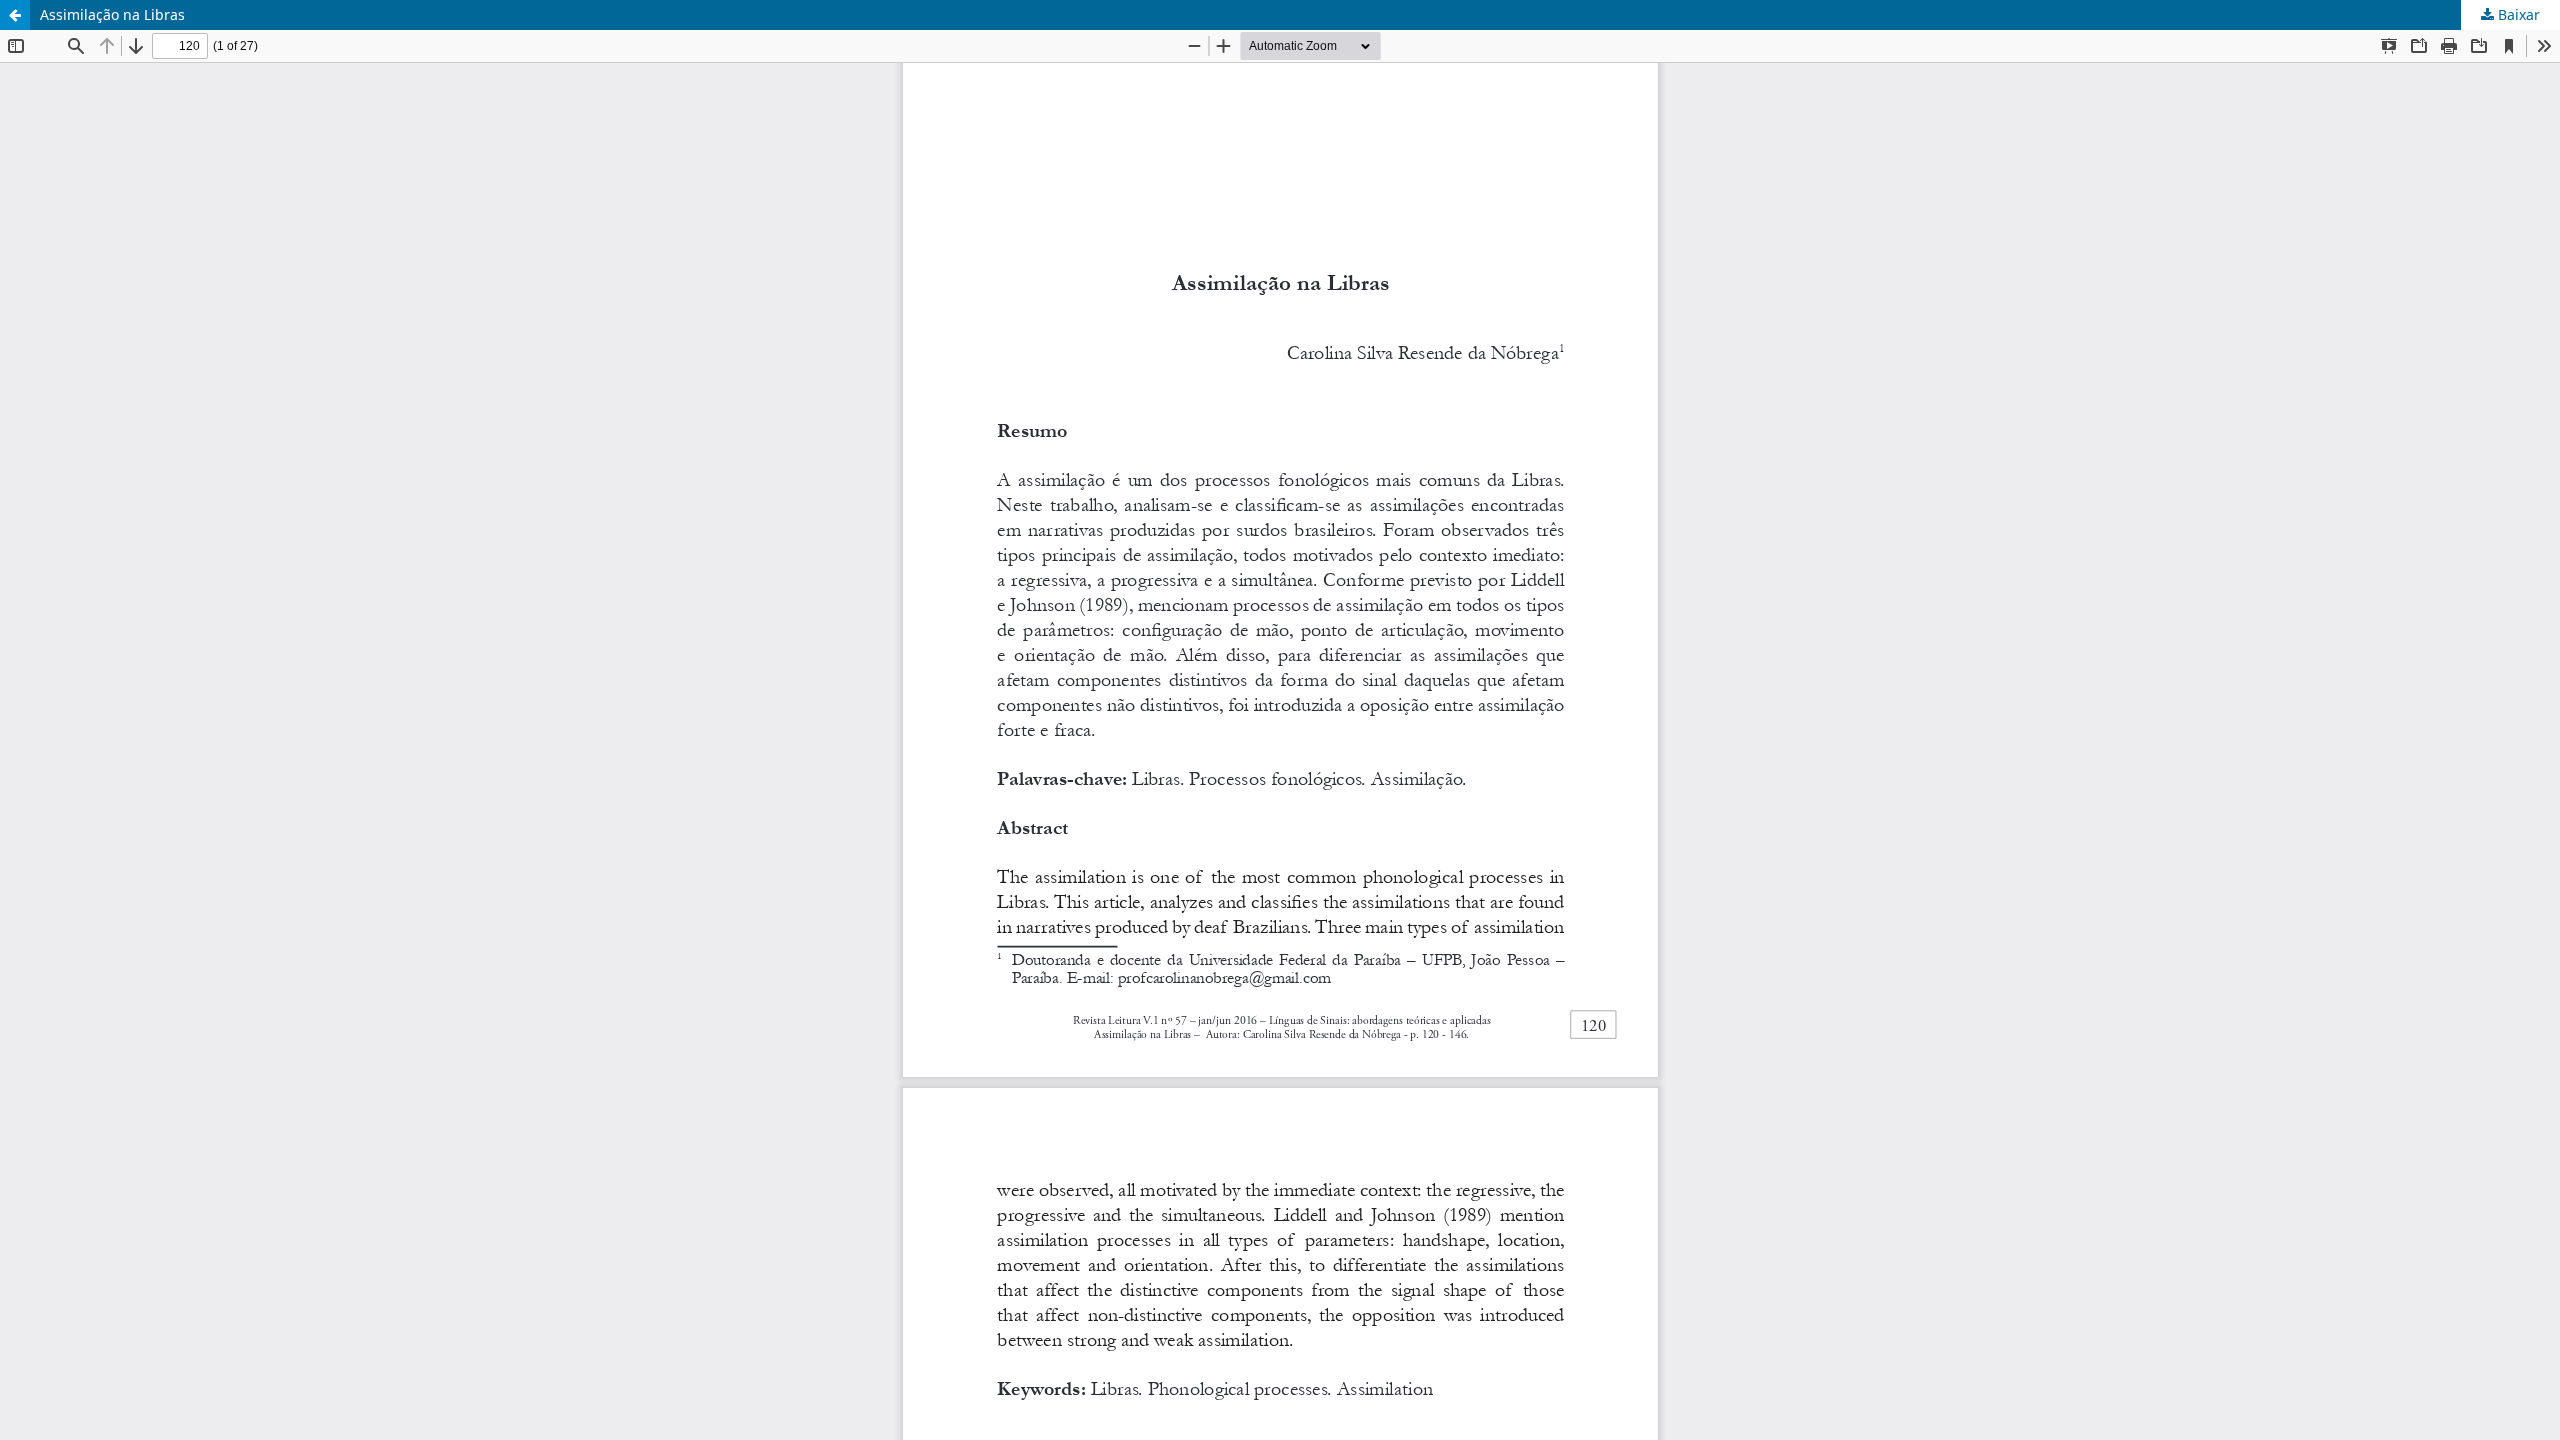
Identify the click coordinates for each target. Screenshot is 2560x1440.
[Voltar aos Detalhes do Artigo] (15, 15)
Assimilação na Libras (112, 14)
